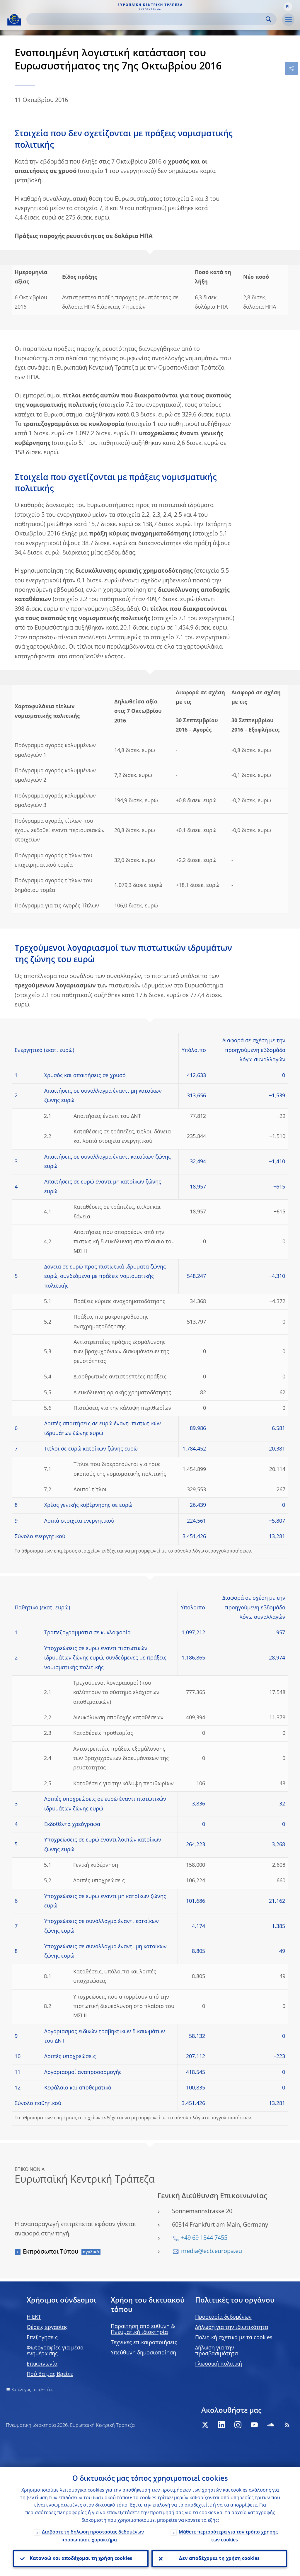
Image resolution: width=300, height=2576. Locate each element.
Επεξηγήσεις (42, 2338)
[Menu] (288, 20)
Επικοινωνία (42, 2364)
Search (269, 19)
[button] (288, 7)
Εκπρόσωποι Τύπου (51, 2252)
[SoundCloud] (271, 2425)
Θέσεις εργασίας (47, 2327)
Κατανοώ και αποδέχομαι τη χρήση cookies (81, 2559)
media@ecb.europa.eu (212, 2252)
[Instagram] (238, 2425)
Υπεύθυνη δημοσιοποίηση (143, 2353)
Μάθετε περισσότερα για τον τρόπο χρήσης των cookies (228, 2536)
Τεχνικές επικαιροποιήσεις (144, 2343)
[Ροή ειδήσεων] (287, 2425)
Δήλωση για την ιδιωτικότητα (232, 2327)
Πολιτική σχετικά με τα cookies (234, 2338)
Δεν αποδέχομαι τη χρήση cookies (219, 2559)
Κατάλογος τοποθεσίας (32, 2390)
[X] (205, 2425)
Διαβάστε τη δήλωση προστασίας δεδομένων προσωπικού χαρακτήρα (93, 2536)
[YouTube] (254, 2425)
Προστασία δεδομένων (223, 2317)
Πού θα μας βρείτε (50, 2374)
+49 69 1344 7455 (204, 2238)
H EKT (34, 2317)
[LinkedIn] (221, 2425)
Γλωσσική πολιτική (219, 2364)
